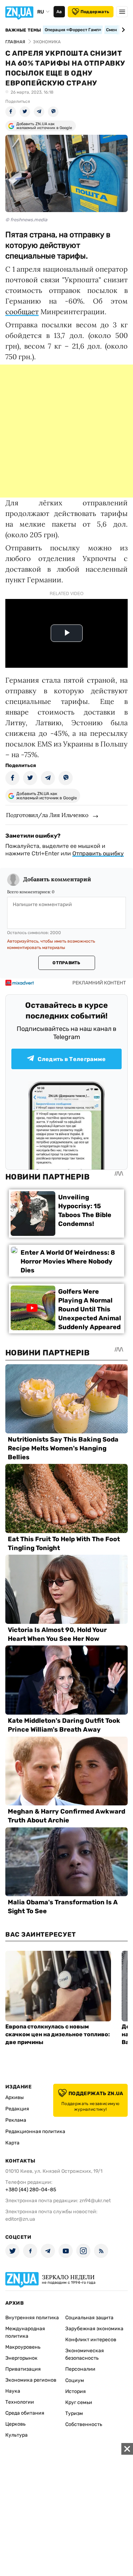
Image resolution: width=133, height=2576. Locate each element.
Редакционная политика (35, 2131)
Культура (16, 2435)
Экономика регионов (31, 2380)
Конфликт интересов (91, 2340)
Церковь (15, 2424)
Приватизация (23, 2369)
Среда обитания (25, 2413)
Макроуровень (23, 2347)
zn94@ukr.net (95, 2201)
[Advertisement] (66, 431)
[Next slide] (122, 30)
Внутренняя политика (32, 2318)
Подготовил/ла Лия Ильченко (47, 815)
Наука (13, 2391)
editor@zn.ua (20, 2219)
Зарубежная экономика (94, 2329)
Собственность (84, 2424)
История (76, 2391)
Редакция (17, 2109)
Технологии (20, 2402)
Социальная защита (89, 2318)
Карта (12, 2143)
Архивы (15, 2097)
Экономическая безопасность (85, 2354)
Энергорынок (21, 2358)
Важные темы (23, 30)
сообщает (22, 312)
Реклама (16, 2120)
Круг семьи (79, 2402)
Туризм (74, 2413)
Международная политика (25, 2332)
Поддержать (95, 12)
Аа (59, 12)
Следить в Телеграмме (72, 1059)
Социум (75, 2380)
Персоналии (80, 2369)
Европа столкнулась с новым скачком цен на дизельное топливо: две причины (58, 2034)
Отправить (66, 963)
